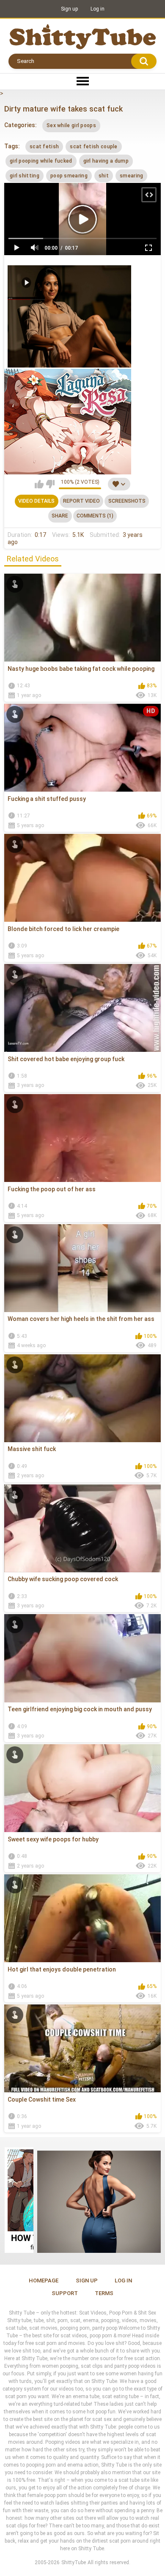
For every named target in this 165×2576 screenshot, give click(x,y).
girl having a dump (106, 161)
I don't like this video (50, 484)
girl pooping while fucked (41, 161)
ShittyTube (74, 2562)
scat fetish (44, 147)
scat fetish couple (93, 147)
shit (104, 176)
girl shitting (25, 176)
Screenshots (127, 501)
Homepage (44, 2281)
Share (60, 516)
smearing (131, 176)
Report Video (81, 501)
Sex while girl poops (71, 125)
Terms (104, 2293)
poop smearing (69, 176)
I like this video (39, 484)
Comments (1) (95, 516)
